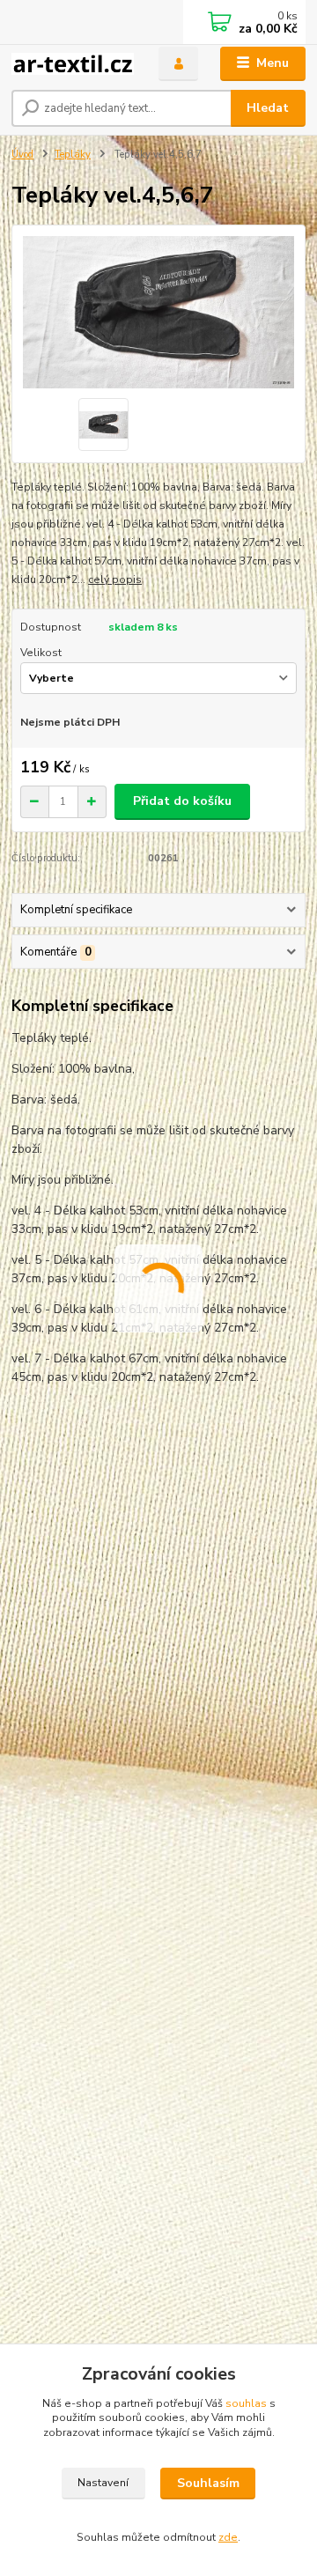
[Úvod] (73, 64)
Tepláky (73, 155)
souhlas (246, 2403)
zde (228, 2537)
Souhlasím (208, 2483)
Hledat (268, 108)
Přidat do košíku (182, 801)
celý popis (115, 579)
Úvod (22, 155)
